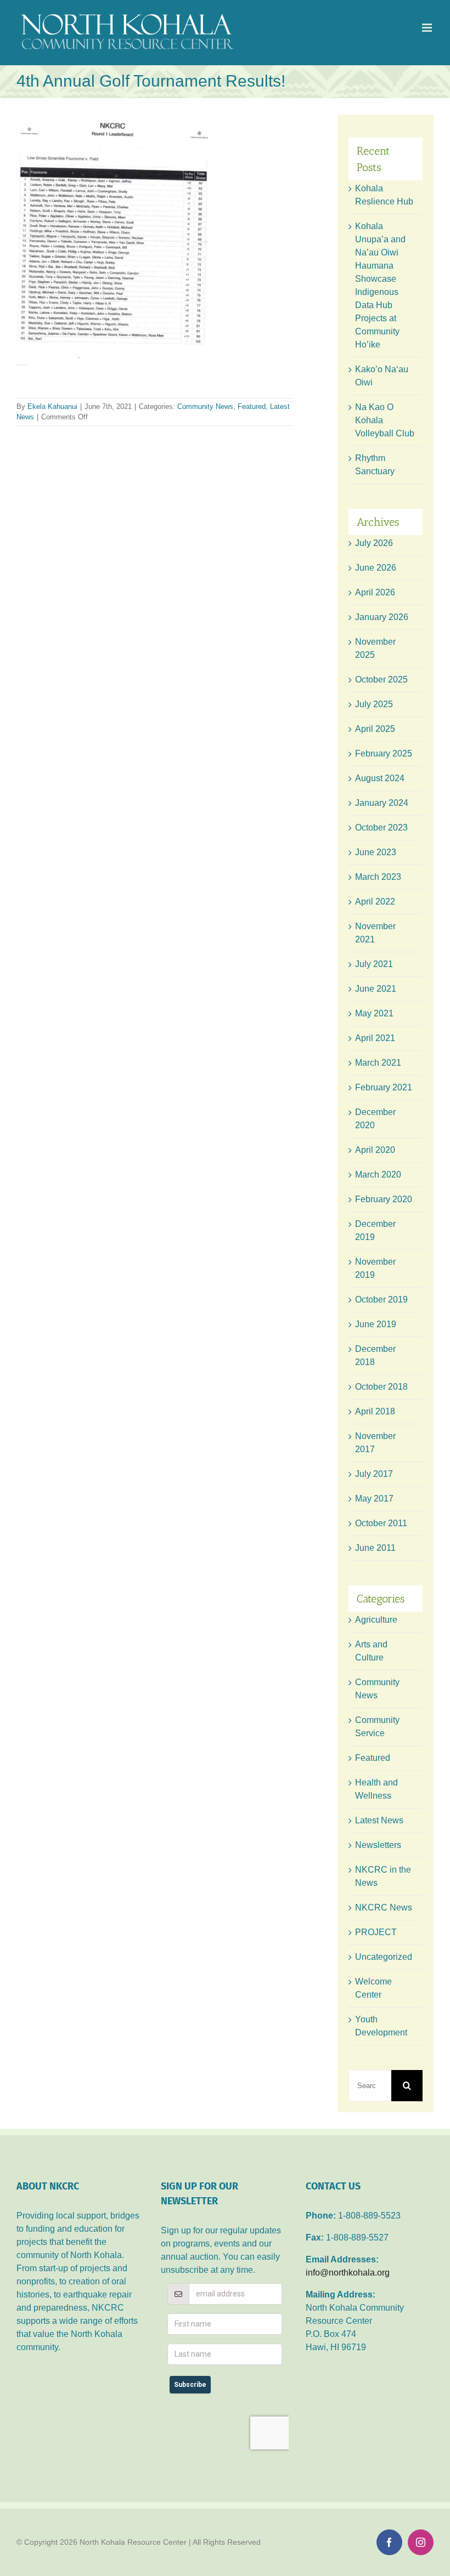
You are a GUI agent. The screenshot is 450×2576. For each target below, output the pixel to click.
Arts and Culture (371, 1651)
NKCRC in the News (383, 1876)
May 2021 (374, 1013)
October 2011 (381, 1523)
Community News (205, 406)
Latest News (379, 1820)
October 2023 (381, 828)
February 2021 (384, 1087)
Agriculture (376, 1620)
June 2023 (376, 852)
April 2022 (375, 902)
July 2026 (374, 543)
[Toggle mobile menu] (428, 28)
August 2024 (380, 778)
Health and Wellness (376, 1789)
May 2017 (374, 1499)
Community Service (377, 1727)
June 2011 (375, 1548)
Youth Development (381, 2026)
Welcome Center (373, 1988)
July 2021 (374, 964)
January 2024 (382, 803)
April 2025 (375, 729)
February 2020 (384, 1199)
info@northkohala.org (348, 2273)
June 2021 (376, 989)
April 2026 (375, 592)
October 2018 (381, 1387)
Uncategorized (384, 1957)
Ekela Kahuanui (52, 406)
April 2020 (375, 1150)
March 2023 (378, 877)
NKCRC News (384, 1907)
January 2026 (382, 617)
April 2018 (375, 1411)
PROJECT (376, 1932)
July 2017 (374, 1474)
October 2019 (381, 1300)
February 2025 (384, 754)
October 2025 (381, 679)
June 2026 (376, 568)
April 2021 (375, 1038)
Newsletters (378, 1845)
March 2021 (378, 1063)
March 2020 (378, 1175)
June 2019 (376, 1324)
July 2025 (374, 704)
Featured (252, 406)
